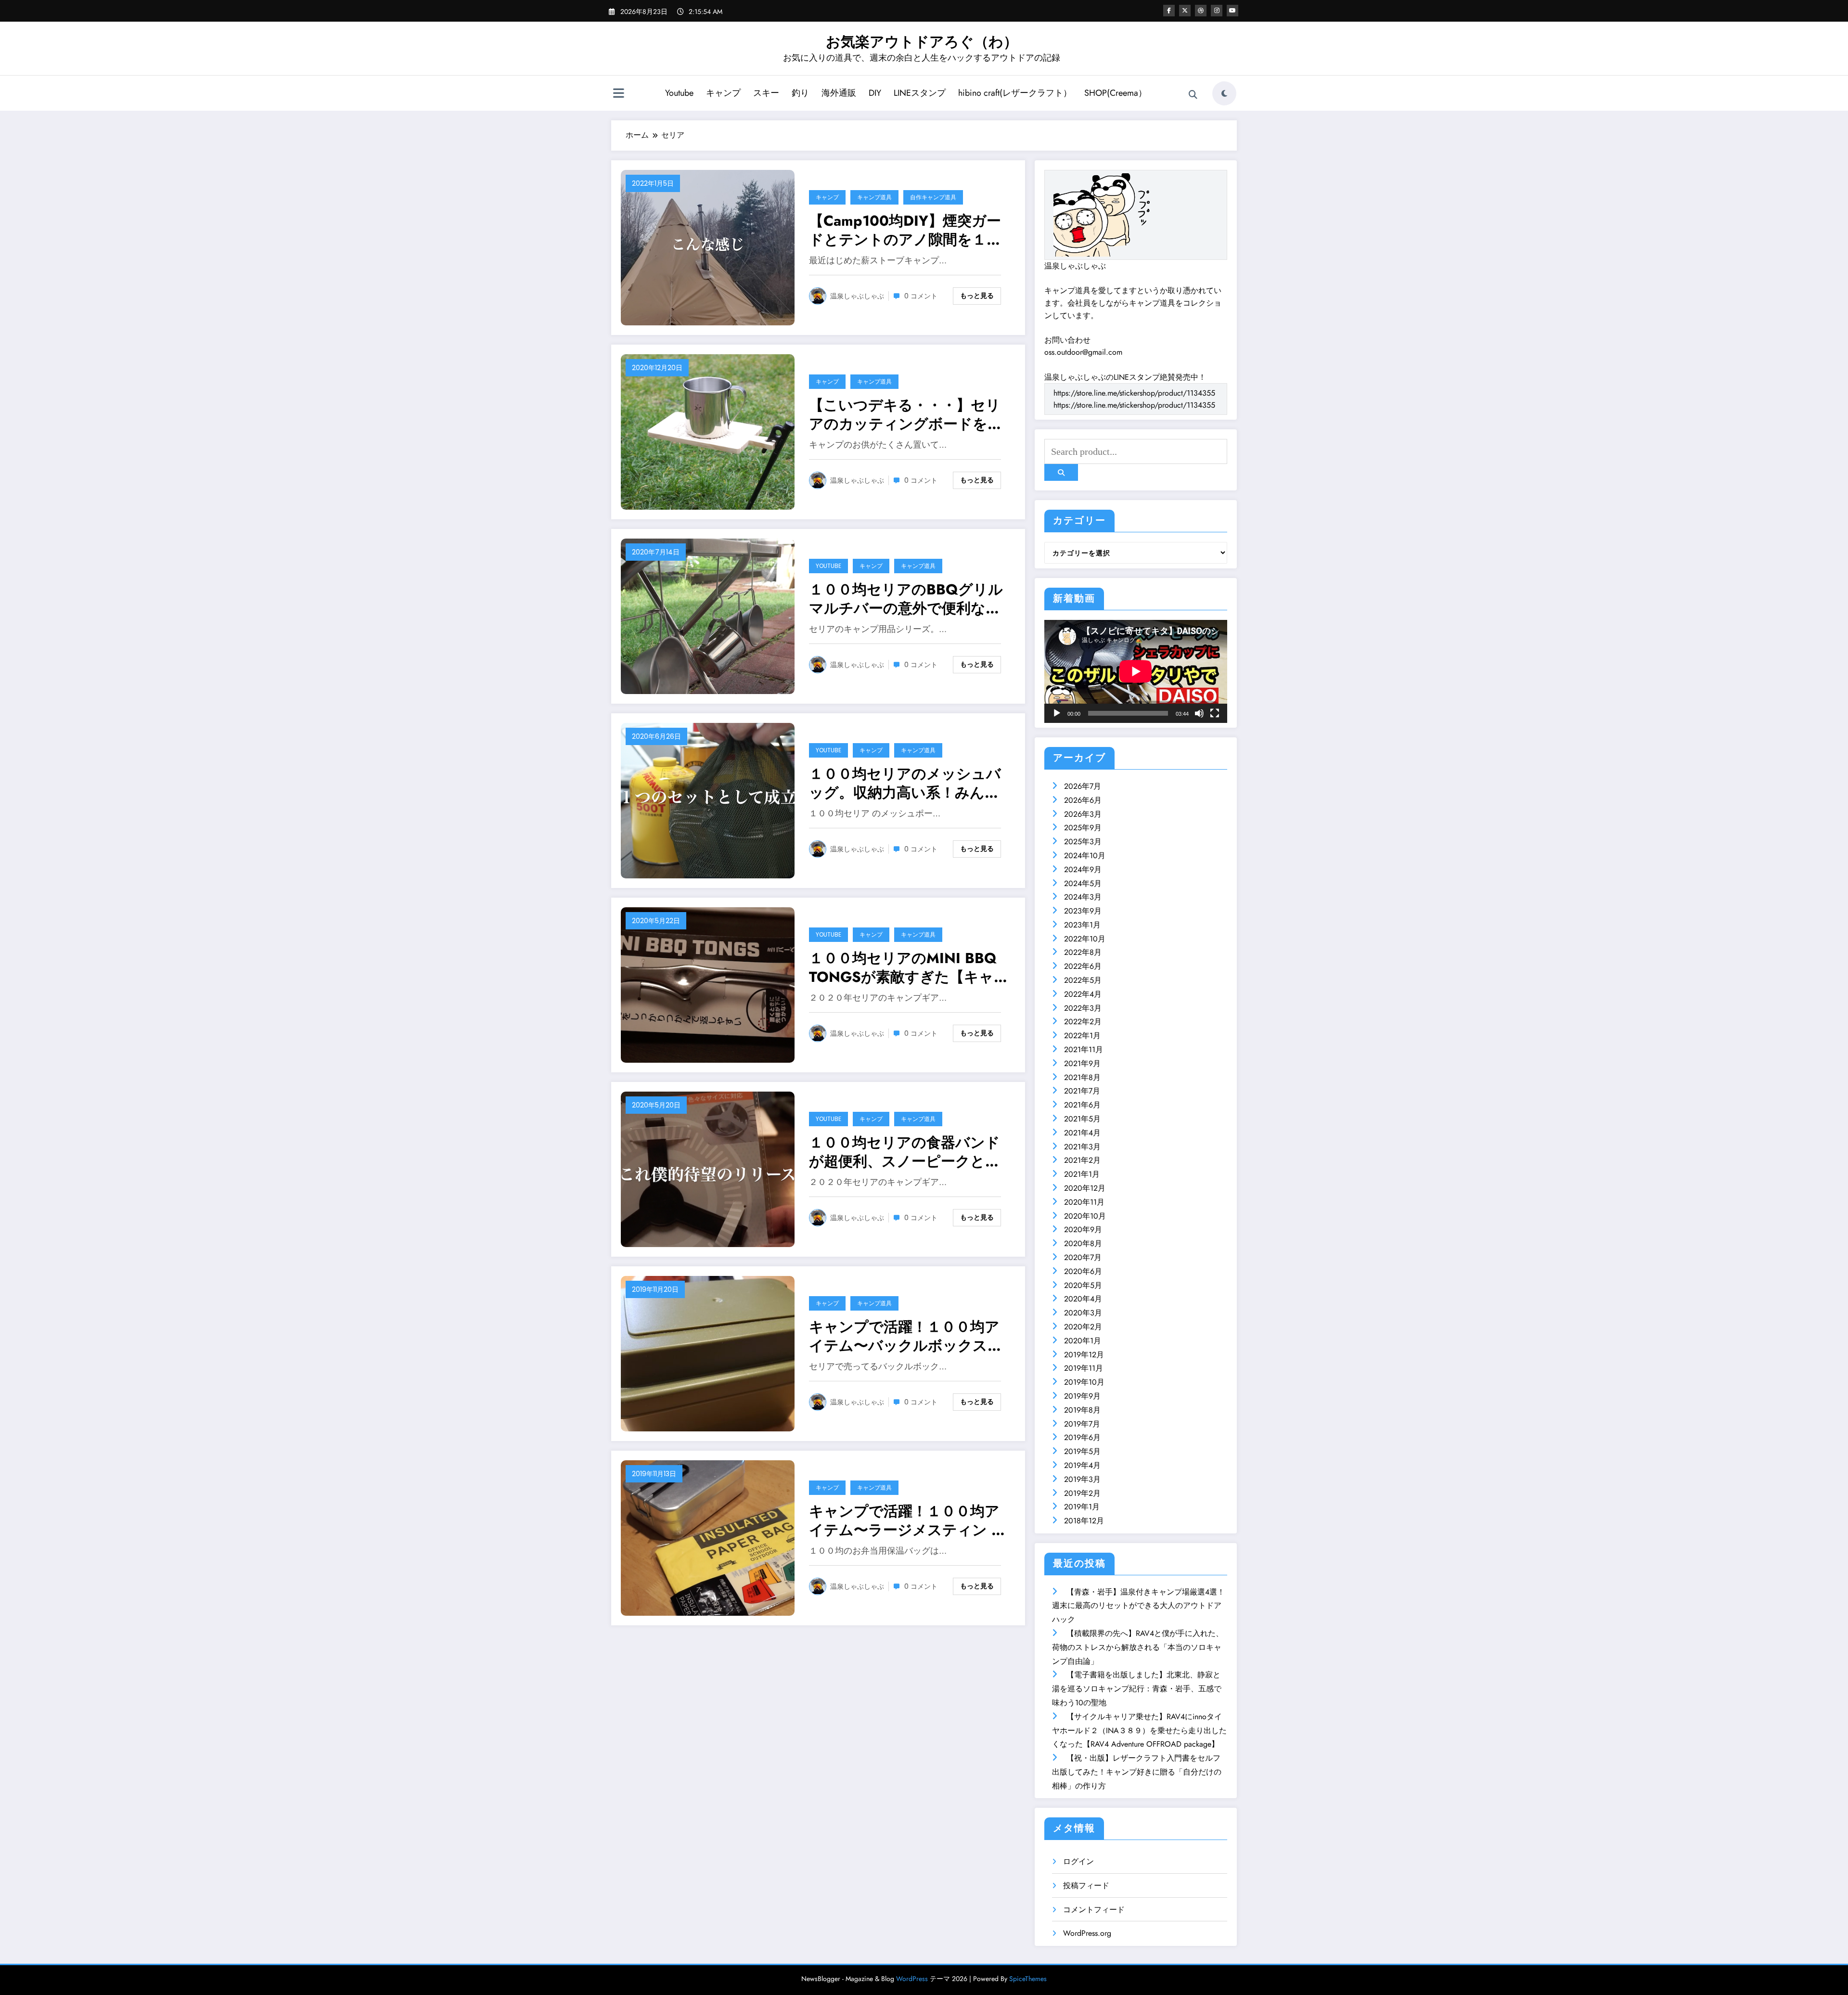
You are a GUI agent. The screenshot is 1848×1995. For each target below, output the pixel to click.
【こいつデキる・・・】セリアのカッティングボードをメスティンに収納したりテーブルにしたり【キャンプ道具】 (906, 414)
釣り (800, 93)
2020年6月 (1083, 1271)
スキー (766, 93)
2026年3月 (1083, 814)
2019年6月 (1082, 1437)
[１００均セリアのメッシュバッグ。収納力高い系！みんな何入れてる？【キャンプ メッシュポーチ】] (708, 800)
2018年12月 (1084, 1521)
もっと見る (977, 296)
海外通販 (839, 93)
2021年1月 (1082, 1174)
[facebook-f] (1169, 11)
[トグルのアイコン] (618, 94)
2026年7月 (1083, 786)
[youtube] (1232, 11)
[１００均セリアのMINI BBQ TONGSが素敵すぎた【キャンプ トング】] (708, 984)
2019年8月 (1082, 1410)
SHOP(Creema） (1116, 93)
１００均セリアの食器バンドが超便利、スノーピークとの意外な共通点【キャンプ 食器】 (905, 1152)
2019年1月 (1082, 1507)
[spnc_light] (1224, 93)
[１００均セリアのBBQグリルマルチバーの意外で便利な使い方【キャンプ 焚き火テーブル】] (708, 615)
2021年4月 (1082, 1133)
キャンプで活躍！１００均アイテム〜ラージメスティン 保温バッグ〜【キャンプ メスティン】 (907, 1520)
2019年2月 (1082, 1493)
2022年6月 (1083, 966)
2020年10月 (1085, 1216)
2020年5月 (1083, 1285)
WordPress (912, 1979)
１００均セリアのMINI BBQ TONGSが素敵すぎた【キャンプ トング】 (909, 967)
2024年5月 (1083, 883)
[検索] (1193, 95)
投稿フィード (1086, 1886)
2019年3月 (1082, 1479)
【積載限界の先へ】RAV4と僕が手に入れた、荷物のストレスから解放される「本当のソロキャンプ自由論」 (1138, 1647)
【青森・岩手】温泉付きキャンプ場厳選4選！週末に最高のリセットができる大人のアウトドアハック (1138, 1606)
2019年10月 (1084, 1382)
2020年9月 (1083, 1229)
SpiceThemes (1028, 1979)
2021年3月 (1082, 1147)
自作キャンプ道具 (933, 197)
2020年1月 (1083, 1341)
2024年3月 (1083, 897)
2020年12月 (1085, 1188)
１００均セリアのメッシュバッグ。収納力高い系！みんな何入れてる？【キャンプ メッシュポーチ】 (905, 783)
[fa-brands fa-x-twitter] (1185, 11)
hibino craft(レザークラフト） (1015, 93)
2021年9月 (1082, 1063)
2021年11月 (1084, 1049)
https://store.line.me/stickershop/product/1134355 (1134, 393)
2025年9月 (1083, 828)
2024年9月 (1083, 869)
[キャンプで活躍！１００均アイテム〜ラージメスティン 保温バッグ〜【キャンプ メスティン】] (708, 1537)
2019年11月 (1084, 1368)
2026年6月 (1083, 800)
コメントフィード (1094, 1910)
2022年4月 (1083, 994)
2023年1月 (1082, 925)
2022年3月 (1083, 1008)
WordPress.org (1087, 1933)
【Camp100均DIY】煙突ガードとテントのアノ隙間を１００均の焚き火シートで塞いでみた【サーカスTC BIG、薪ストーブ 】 (907, 230)
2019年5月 (1082, 1451)
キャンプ (723, 93)
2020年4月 (1083, 1299)
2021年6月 (1082, 1105)
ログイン (1078, 1861)
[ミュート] (1199, 713)
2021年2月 (1082, 1160)
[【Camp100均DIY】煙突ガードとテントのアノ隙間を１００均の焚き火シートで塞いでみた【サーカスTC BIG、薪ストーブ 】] (708, 247)
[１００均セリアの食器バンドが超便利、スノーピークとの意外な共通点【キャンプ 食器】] (708, 1168)
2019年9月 (1082, 1396)
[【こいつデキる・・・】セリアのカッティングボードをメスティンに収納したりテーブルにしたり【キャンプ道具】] (708, 431)
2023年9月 (1083, 911)
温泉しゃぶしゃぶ (857, 296)
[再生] (1057, 713)
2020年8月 (1083, 1243)
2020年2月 (1083, 1327)
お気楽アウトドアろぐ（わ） (922, 42)
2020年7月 (1083, 1257)
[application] (1136, 671)
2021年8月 (1082, 1077)
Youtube (679, 93)
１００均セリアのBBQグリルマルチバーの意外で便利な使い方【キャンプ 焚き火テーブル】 (906, 599)
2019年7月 (1082, 1424)
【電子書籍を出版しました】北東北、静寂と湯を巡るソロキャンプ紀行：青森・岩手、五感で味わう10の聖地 (1137, 1689)
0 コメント (921, 296)
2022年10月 (1085, 939)
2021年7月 (1082, 1091)
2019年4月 (1082, 1465)
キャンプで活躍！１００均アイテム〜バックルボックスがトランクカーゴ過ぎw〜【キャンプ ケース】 (906, 1336)
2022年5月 (1083, 980)
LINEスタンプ (920, 93)
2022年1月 (1082, 1036)
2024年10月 (1085, 856)
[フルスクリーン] (1215, 713)
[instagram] (1217, 11)
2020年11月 (1084, 1202)
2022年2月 (1083, 1022)
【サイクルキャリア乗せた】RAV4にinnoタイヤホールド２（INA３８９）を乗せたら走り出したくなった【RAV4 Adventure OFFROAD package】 (1139, 1731)
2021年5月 (1082, 1119)
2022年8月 (1083, 952)
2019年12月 (1084, 1355)
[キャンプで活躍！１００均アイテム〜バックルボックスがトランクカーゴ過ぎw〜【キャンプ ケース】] (708, 1353)
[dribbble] (1201, 11)
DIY (875, 93)
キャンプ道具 (874, 197)
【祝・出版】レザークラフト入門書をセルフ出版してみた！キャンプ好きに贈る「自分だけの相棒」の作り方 (1137, 1772)
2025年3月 (1083, 842)
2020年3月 (1083, 1313)
